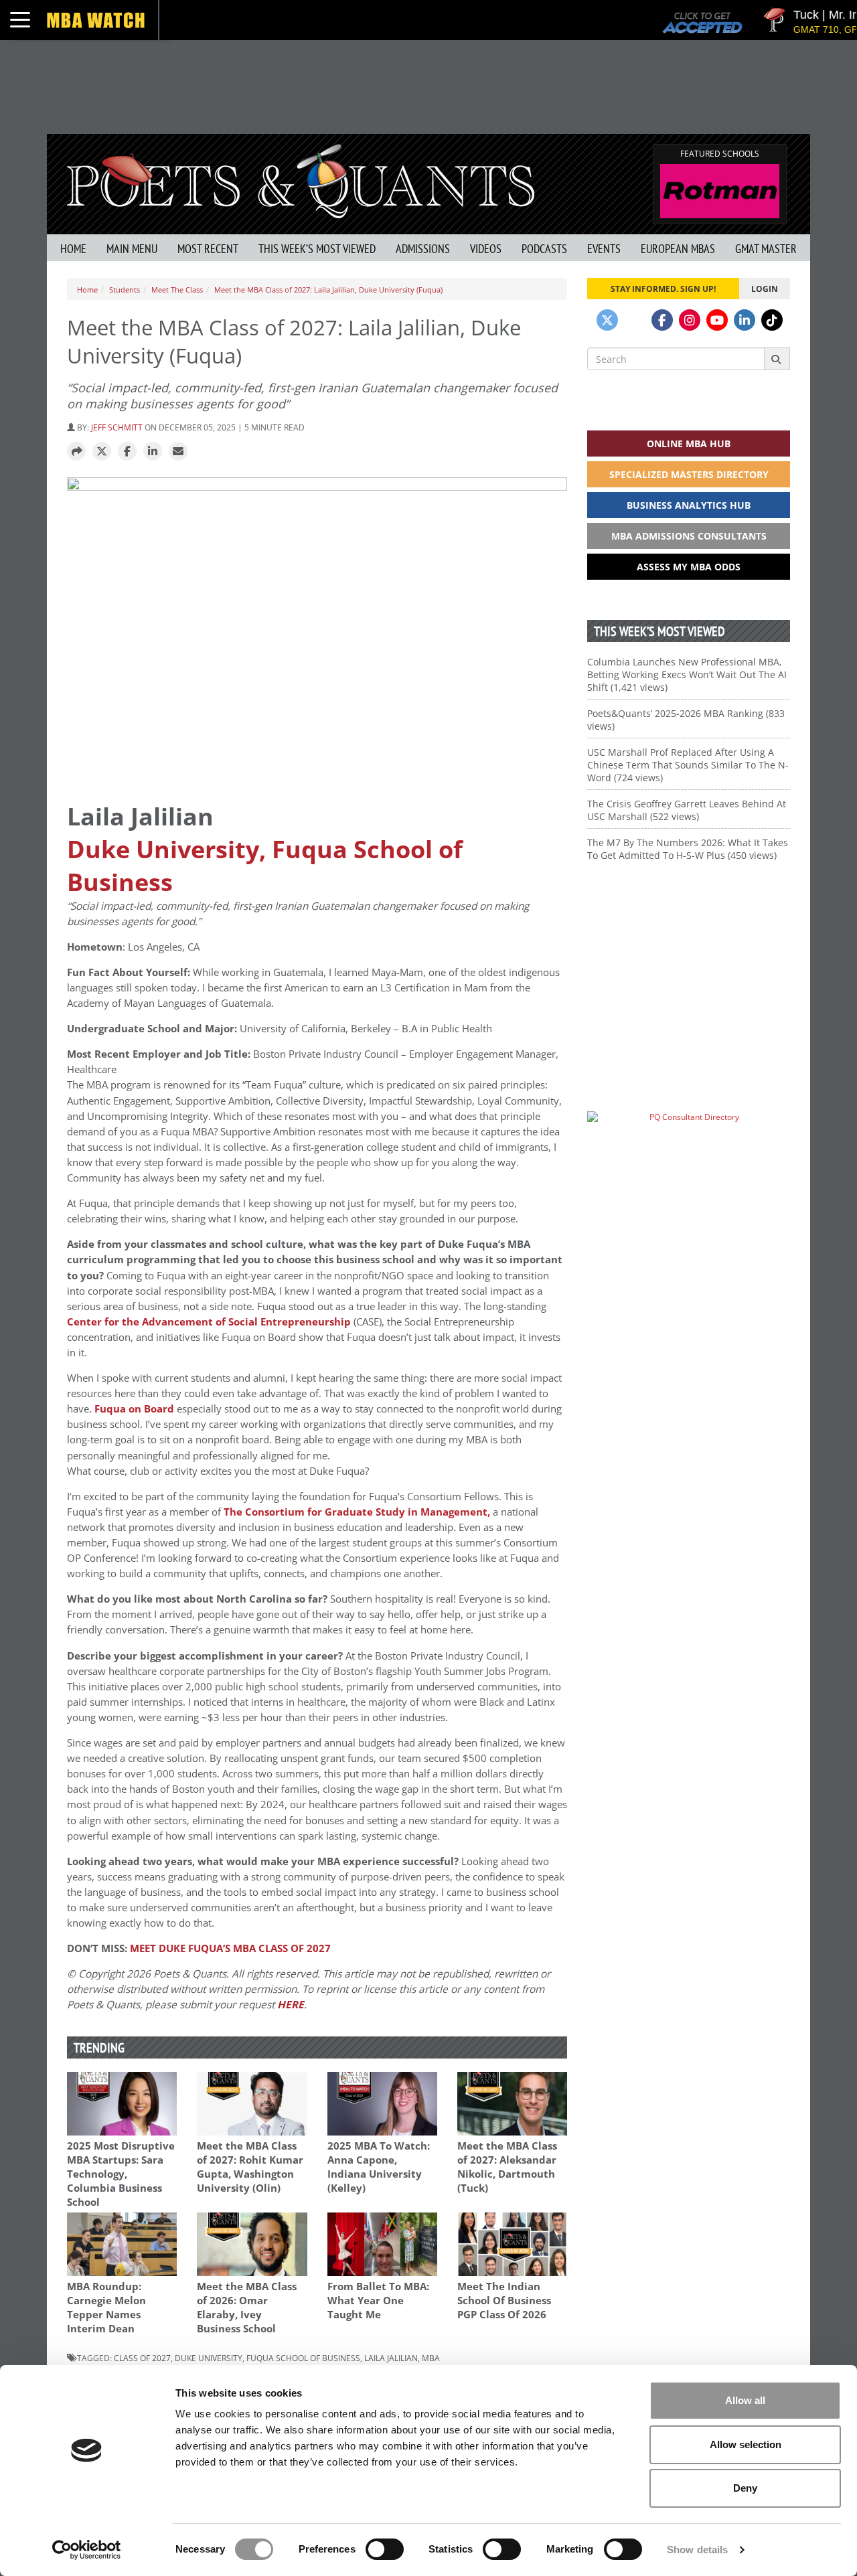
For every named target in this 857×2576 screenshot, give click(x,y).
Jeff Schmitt (117, 427)
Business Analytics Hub (689, 505)
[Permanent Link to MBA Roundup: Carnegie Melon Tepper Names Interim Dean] (122, 2244)
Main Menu (132, 249)
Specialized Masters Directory (689, 474)
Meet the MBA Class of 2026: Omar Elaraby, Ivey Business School (247, 2308)
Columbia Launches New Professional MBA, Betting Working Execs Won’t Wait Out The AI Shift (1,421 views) (687, 674)
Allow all (745, 2400)
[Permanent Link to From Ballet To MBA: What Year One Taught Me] (382, 2244)
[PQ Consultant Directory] (689, 1143)
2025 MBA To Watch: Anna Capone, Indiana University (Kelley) (379, 2167)
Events (604, 249)
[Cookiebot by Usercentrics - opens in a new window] (87, 2550)
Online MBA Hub (689, 444)
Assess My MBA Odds (689, 567)
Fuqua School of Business (303, 2358)
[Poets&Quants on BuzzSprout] (635, 320)
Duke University (209, 2358)
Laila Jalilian (391, 2358)
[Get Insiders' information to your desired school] (689, 966)
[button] (76, 452)
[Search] (777, 359)
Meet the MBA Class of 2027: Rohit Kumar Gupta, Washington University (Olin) (250, 2167)
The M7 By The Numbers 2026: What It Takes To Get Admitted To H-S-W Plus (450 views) (688, 849)
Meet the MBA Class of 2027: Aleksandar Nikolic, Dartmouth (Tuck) (507, 2167)
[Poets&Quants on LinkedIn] (745, 320)
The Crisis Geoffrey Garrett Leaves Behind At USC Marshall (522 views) (687, 810)
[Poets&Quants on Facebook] (662, 320)
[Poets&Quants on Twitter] (607, 320)
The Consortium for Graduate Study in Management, (357, 1512)
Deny (745, 2488)
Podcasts (544, 249)
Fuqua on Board (134, 1409)
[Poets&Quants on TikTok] (772, 320)
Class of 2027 (142, 2358)
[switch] (385, 2549)
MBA (431, 2358)
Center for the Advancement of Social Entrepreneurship (209, 1322)
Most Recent (208, 249)
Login (765, 289)
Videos (486, 249)
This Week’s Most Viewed (317, 249)
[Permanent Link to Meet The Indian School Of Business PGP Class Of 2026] (512, 2244)
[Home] (301, 180)
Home (73, 249)
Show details (697, 2550)
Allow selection (746, 2444)
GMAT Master (766, 249)
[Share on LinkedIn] (153, 452)
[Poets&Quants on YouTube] (717, 320)
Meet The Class (177, 290)
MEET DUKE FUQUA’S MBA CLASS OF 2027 (230, 1948)
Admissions (423, 249)
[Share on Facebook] (127, 452)
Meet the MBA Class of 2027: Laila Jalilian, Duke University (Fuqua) (328, 290)
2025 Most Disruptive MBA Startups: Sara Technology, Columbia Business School (121, 2174)
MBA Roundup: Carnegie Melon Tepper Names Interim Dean (106, 2308)
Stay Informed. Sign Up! (663, 289)
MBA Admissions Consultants (689, 536)
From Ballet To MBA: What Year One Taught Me (378, 2301)
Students (125, 290)
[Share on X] (102, 452)
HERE (291, 2005)
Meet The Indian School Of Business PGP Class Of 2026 (504, 2301)
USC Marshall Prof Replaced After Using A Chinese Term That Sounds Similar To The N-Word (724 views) (688, 765)
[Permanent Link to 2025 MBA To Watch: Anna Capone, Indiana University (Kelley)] (382, 2104)
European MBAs (678, 249)
